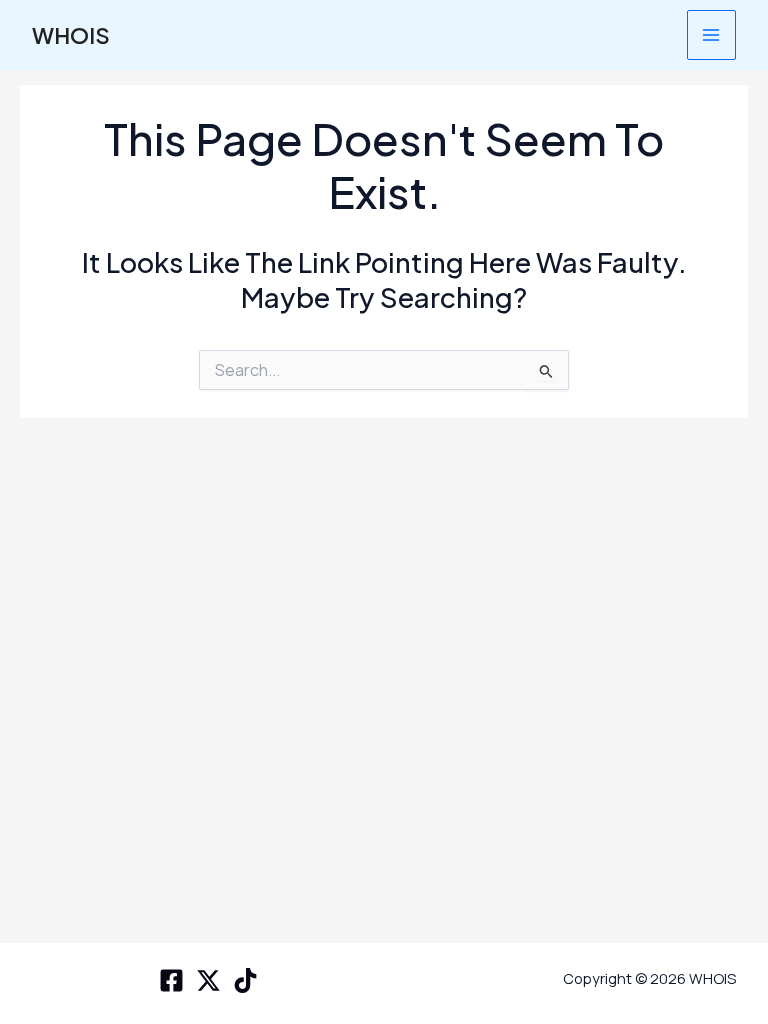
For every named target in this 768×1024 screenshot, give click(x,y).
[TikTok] (245, 980)
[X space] (208, 980)
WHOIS (71, 35)
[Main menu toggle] (711, 34)
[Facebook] (171, 980)
